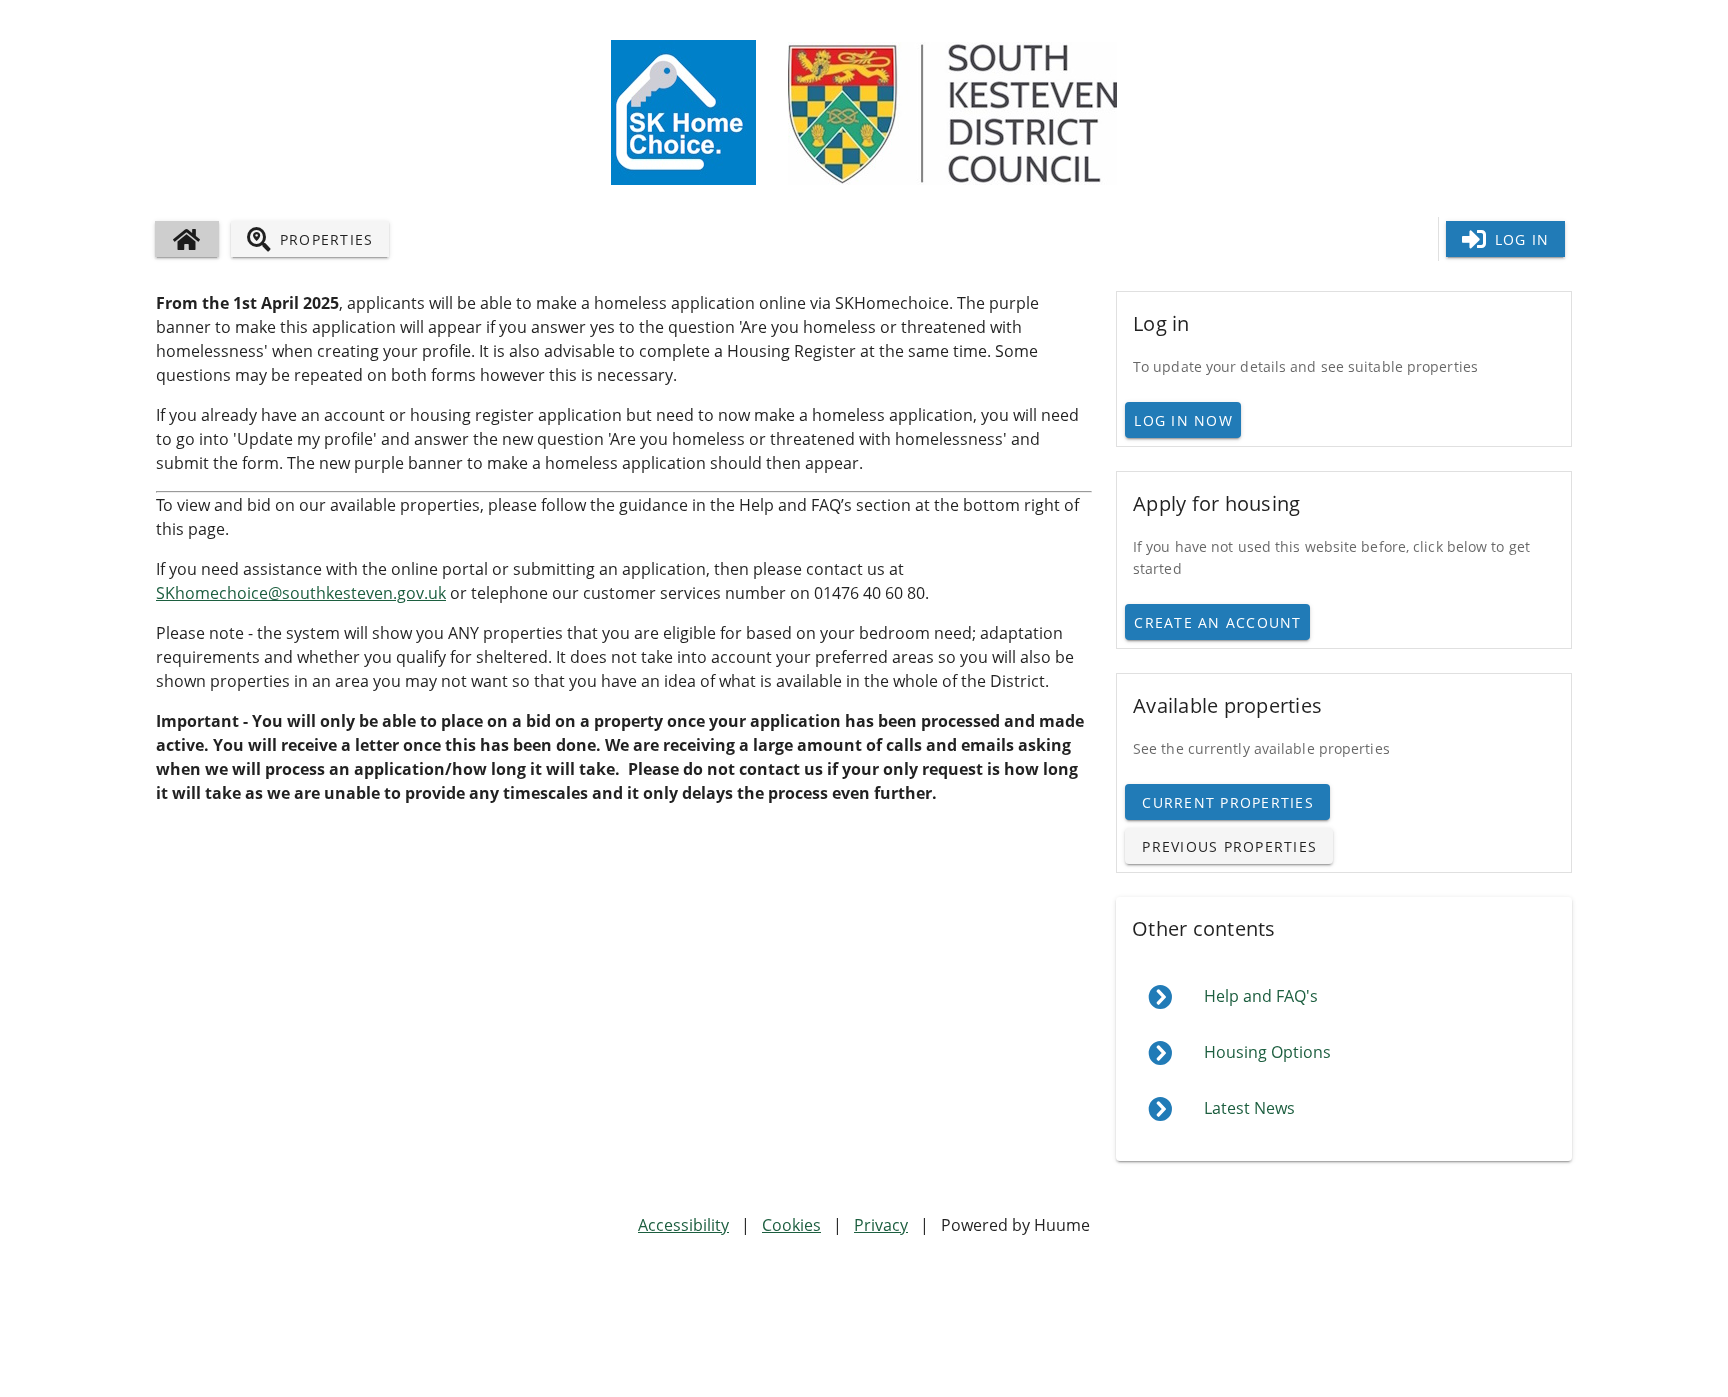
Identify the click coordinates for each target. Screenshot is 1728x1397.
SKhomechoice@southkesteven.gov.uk (301, 593)
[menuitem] (1344, 997)
